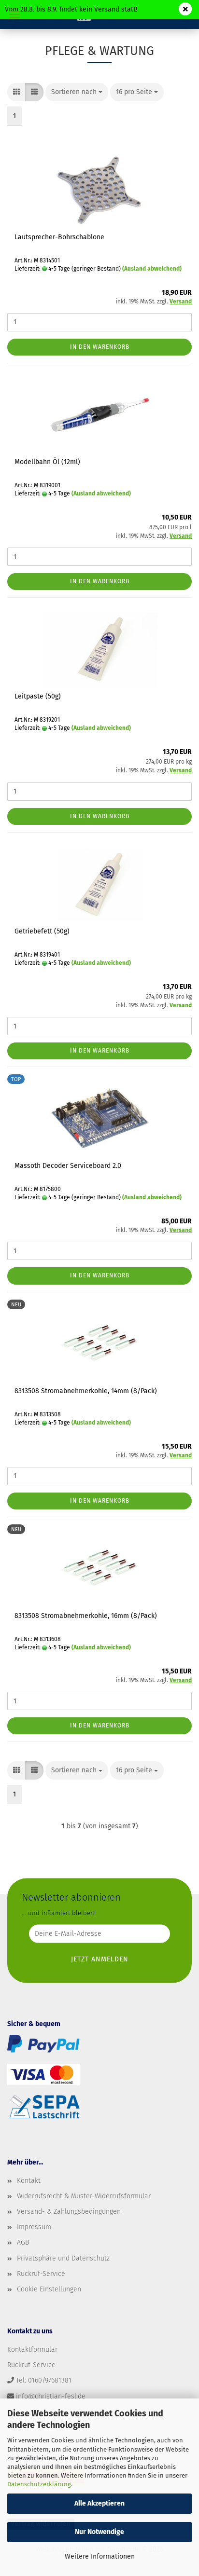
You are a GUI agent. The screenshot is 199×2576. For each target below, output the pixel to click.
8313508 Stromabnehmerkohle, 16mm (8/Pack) (86, 1616)
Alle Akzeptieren (99, 2503)
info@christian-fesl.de (51, 2396)
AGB (23, 2242)
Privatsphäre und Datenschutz (63, 2258)
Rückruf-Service (41, 2274)
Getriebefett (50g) (42, 931)
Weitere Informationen (100, 2556)
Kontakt (29, 2181)
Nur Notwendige (99, 2532)
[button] (16, 92)
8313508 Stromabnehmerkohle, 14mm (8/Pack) (86, 1391)
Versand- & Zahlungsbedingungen (69, 2212)
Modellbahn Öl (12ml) (47, 462)
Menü (14, 14)
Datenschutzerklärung (39, 2484)
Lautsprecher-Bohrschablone (59, 237)
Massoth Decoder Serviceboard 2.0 (68, 1166)
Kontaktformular (32, 2350)
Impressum (34, 2227)
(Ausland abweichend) (152, 269)
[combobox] (77, 92)
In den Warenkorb (100, 347)
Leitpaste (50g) (38, 696)
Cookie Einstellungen (49, 2289)
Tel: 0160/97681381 (44, 2380)
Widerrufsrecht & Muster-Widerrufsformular (84, 2196)
